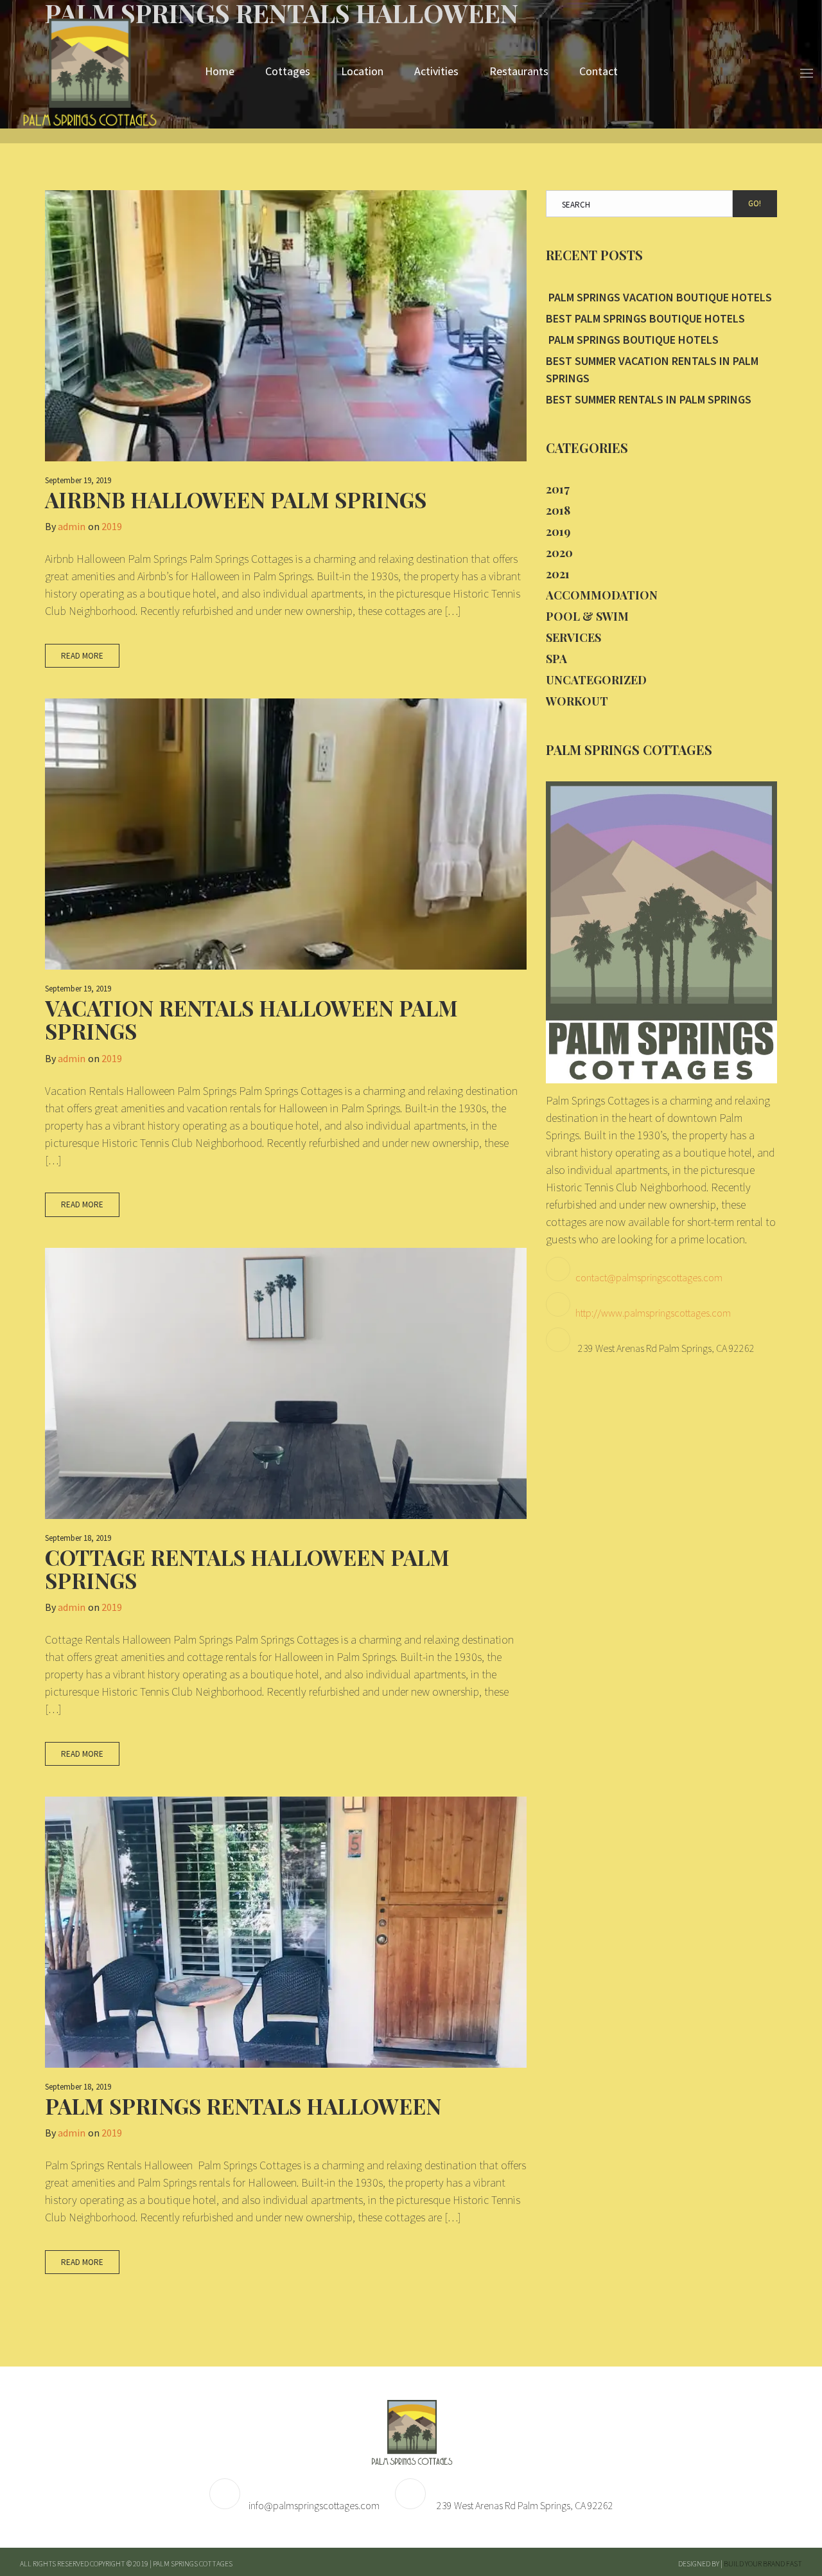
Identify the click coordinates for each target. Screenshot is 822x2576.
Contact (599, 71)
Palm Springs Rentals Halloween (243, 2106)
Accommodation (602, 595)
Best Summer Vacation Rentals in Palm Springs (652, 369)
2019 (112, 526)
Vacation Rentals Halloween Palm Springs (251, 1019)
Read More (82, 656)
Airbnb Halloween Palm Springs (236, 499)
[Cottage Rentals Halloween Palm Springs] (286, 1383)
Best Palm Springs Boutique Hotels (645, 318)
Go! (755, 203)
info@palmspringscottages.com (314, 2505)
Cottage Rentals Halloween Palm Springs (247, 1568)
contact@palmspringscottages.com (649, 1277)
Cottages (288, 71)
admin (72, 526)
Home (220, 71)
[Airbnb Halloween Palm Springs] (286, 326)
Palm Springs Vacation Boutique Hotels (659, 297)
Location (362, 71)
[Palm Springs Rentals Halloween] (286, 1932)
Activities (436, 71)
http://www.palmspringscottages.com (653, 1313)
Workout (577, 701)
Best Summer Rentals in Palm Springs (649, 399)
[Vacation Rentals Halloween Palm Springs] (286, 834)
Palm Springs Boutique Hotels (632, 340)
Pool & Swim (587, 616)
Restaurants (519, 71)
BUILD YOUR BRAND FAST (763, 2563)
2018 (558, 510)
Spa (556, 659)
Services (573, 637)
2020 (559, 553)
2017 (558, 489)
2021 (558, 574)
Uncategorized (596, 680)
